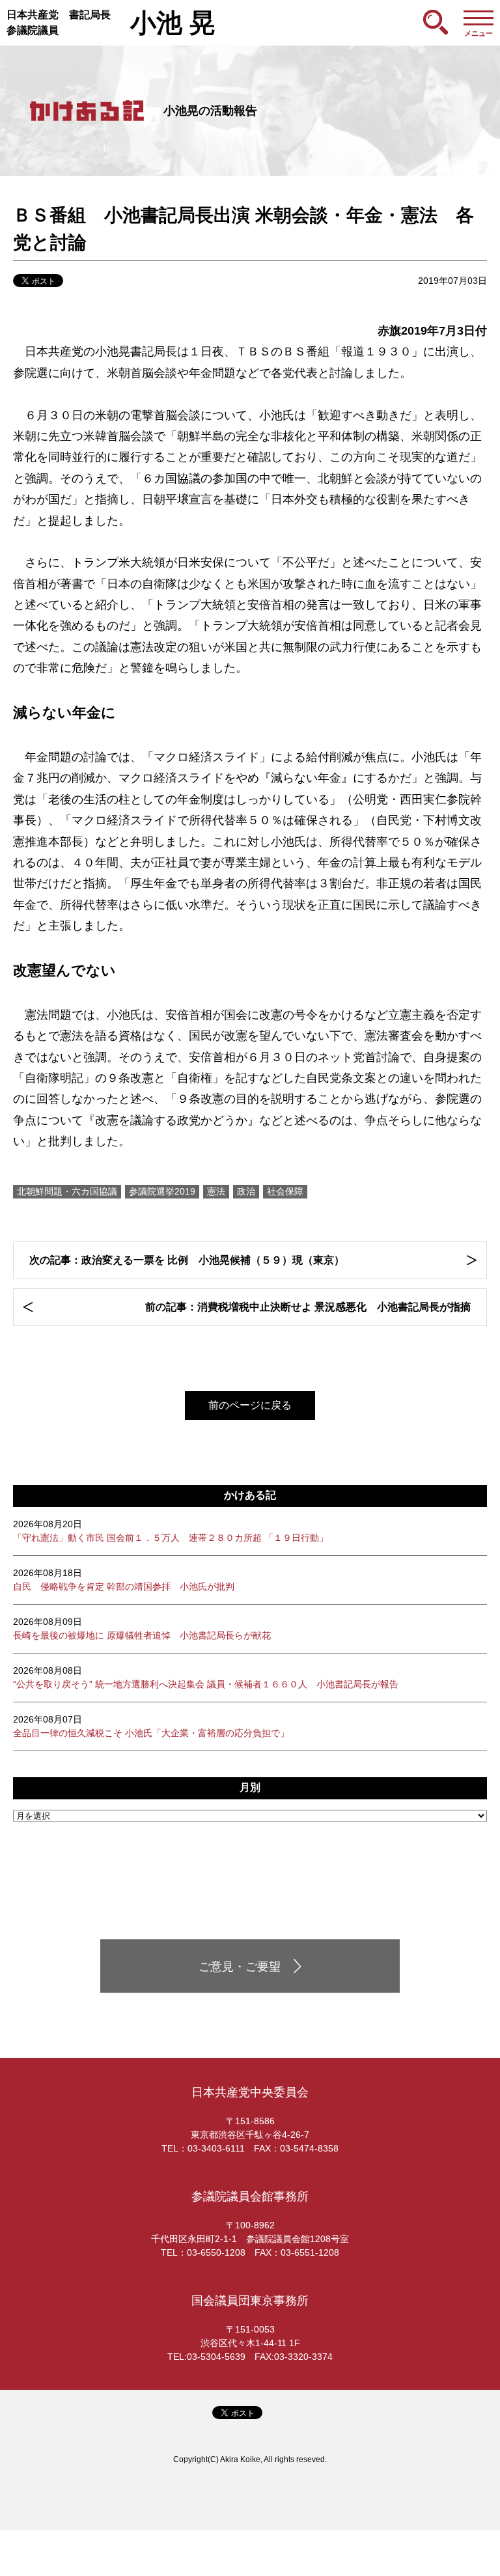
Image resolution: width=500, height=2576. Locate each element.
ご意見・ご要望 (240, 1967)
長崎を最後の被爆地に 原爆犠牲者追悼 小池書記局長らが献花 (142, 1628)
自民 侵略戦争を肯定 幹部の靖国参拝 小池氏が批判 (124, 1580)
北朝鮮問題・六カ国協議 (67, 1191)
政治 (246, 1191)
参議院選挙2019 (162, 1191)
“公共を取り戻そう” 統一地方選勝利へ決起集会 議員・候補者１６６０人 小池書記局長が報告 (206, 1677)
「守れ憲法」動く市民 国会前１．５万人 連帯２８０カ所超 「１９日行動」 (171, 1531)
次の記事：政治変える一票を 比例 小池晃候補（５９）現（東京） (187, 1260)
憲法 (216, 1191)
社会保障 (285, 1191)
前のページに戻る (250, 1405)
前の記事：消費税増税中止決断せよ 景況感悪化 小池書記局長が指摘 (308, 1307)
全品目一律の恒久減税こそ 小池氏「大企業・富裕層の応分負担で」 (151, 1726)
